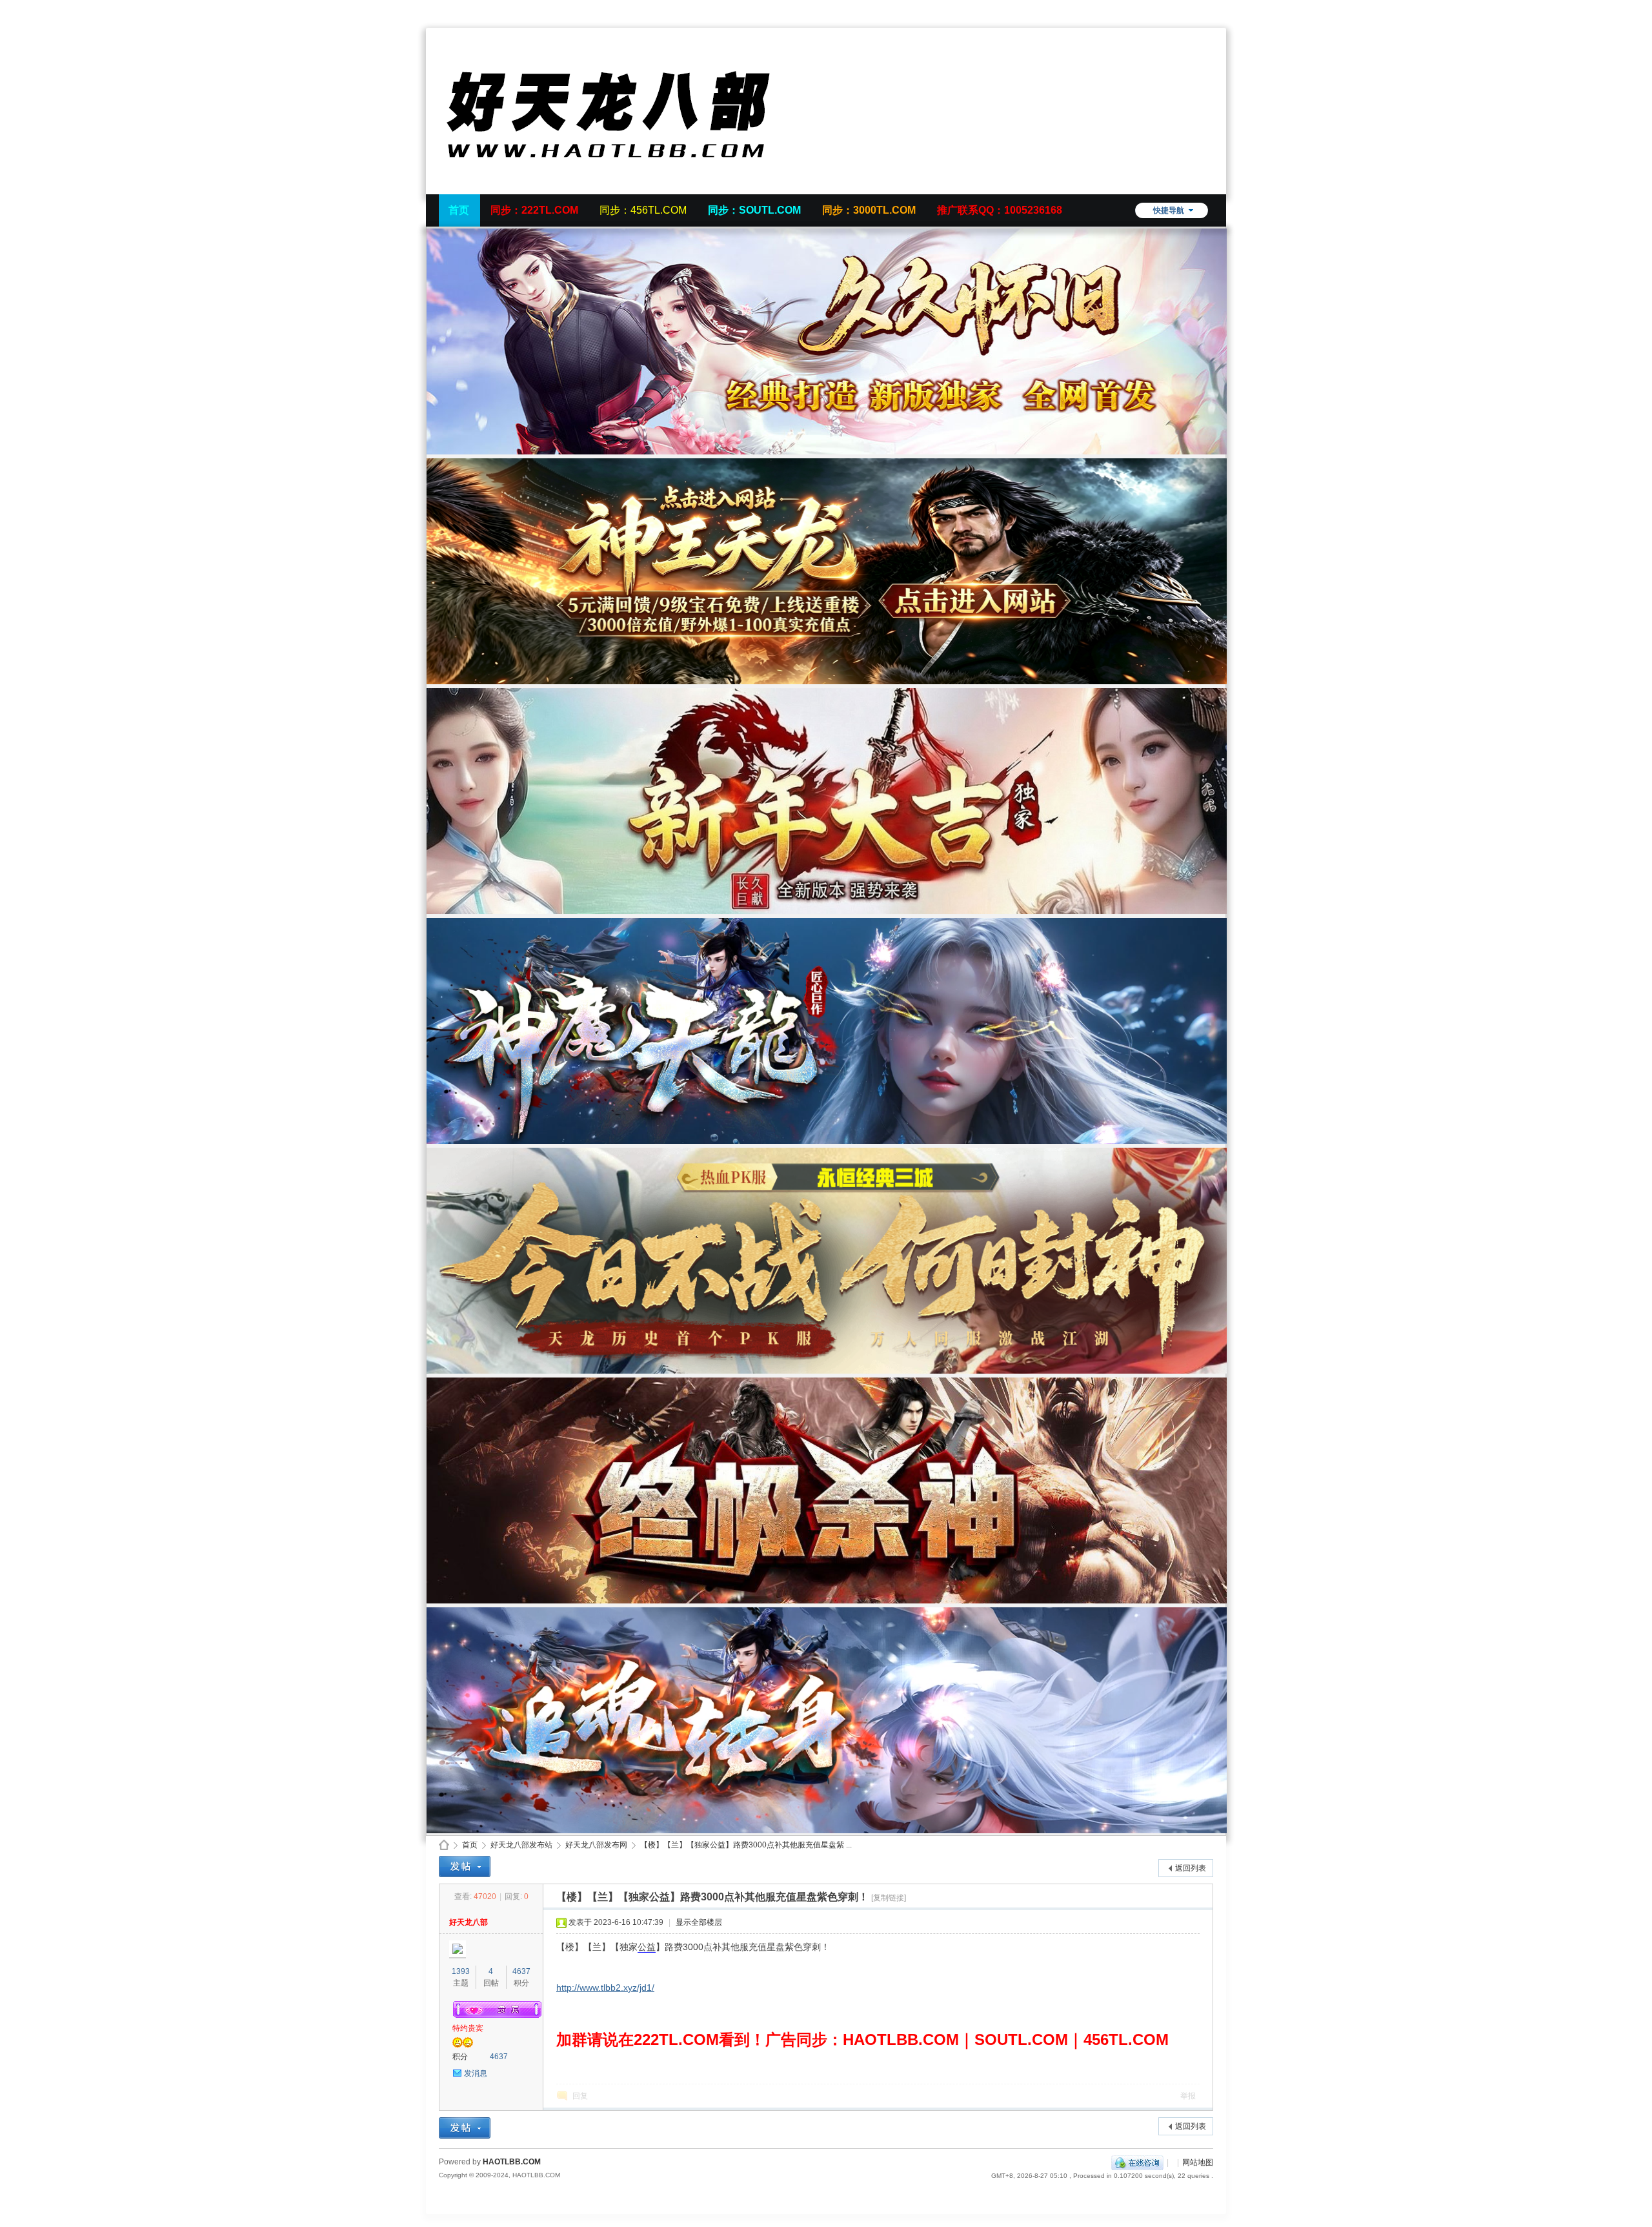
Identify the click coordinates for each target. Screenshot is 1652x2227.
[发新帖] (465, 1866)
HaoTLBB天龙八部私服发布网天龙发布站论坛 (444, 1845)
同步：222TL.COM (534, 210)
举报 (1188, 2096)
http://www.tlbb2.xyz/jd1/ (605, 1988)
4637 (521, 1971)
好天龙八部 (468, 1922)
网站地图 (1198, 2162)
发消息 (476, 2073)
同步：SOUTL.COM (754, 210)
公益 (647, 1947)
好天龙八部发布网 (596, 1845)
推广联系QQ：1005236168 (1000, 210)
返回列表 (1191, 1868)
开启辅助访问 (1210, 9)
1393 (461, 1971)
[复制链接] (889, 1898)
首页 (459, 210)
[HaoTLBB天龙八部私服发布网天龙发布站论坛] (632, 187)
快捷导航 (1169, 210)
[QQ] (1137, 2162)
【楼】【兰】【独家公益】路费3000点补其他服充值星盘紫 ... (746, 1845)
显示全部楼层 (699, 1922)
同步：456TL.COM (643, 210)
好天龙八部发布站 (521, 1845)
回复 (580, 2096)
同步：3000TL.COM (869, 210)
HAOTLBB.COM (512, 2162)
